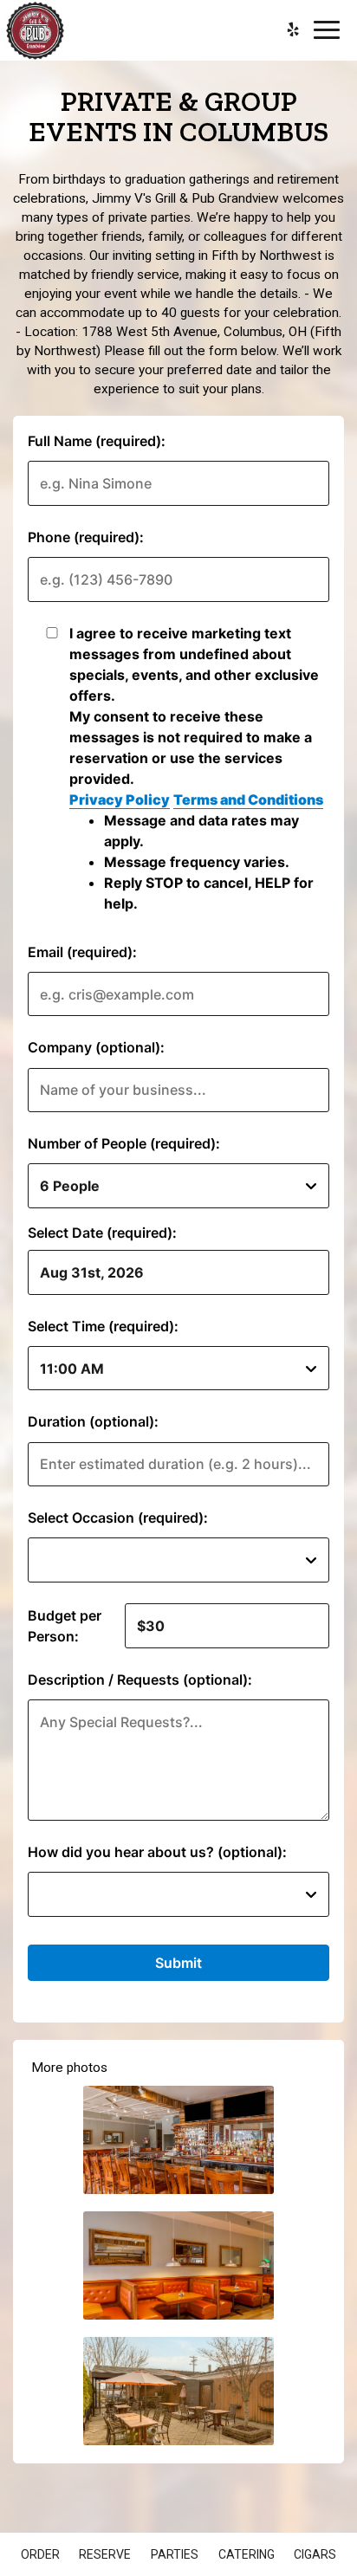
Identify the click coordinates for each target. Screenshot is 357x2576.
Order (40, 2554)
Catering (247, 2554)
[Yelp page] (293, 29)
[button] (178, 2140)
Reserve (105, 2554)
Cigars (315, 2554)
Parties (175, 2554)
